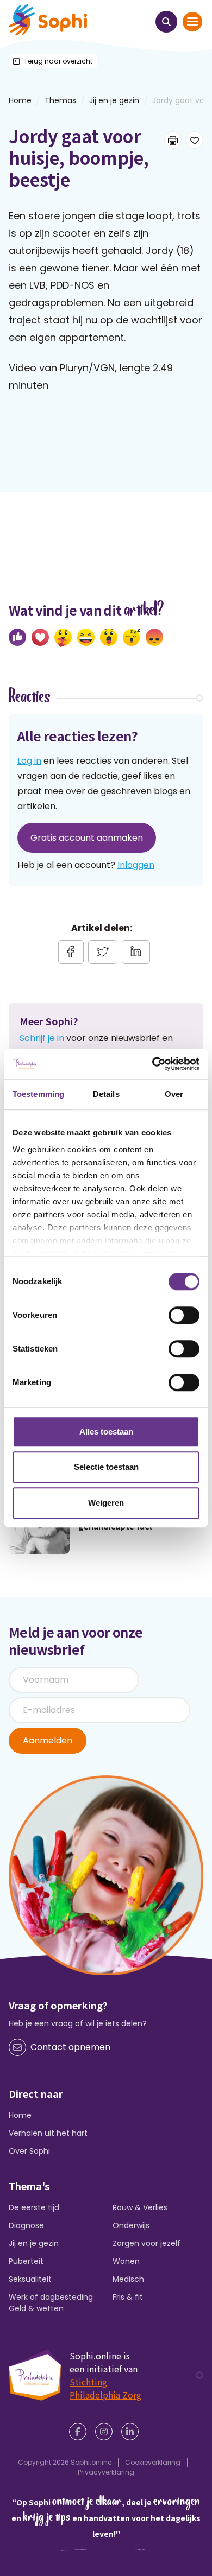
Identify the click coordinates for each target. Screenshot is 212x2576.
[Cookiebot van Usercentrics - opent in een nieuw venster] (152, 1064)
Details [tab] (106, 1094)
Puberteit (26, 2261)
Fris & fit (128, 2297)
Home (20, 2115)
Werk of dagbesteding (51, 2297)
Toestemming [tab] (38, 1094)
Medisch (128, 2279)
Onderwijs (131, 2225)
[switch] (184, 1315)
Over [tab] (174, 1094)
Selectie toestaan (106, 1467)
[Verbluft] (109, 637)
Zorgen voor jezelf (146, 2243)
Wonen (126, 2261)
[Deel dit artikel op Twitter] (103, 952)
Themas (60, 100)
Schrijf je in (42, 1038)
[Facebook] (80, 2432)
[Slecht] (154, 637)
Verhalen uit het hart (48, 2133)
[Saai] (132, 637)
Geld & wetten (36, 2308)
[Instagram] (106, 2432)
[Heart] (40, 637)
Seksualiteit (30, 2279)
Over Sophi (29, 2151)
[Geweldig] (63, 638)
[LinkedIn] (132, 2432)
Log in (29, 761)
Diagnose (26, 2225)
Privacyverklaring (106, 2472)
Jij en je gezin (114, 100)
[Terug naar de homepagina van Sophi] (48, 20)
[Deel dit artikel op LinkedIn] (136, 952)
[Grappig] (86, 637)
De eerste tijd (34, 2207)
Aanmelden (48, 1740)
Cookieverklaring (153, 2462)
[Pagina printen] (173, 140)
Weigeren (106, 1503)
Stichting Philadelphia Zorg (105, 2388)
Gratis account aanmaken (87, 838)
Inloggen (136, 865)
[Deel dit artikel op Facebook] (71, 952)
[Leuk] (17, 637)
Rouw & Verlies (140, 2207)
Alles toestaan (106, 1432)
